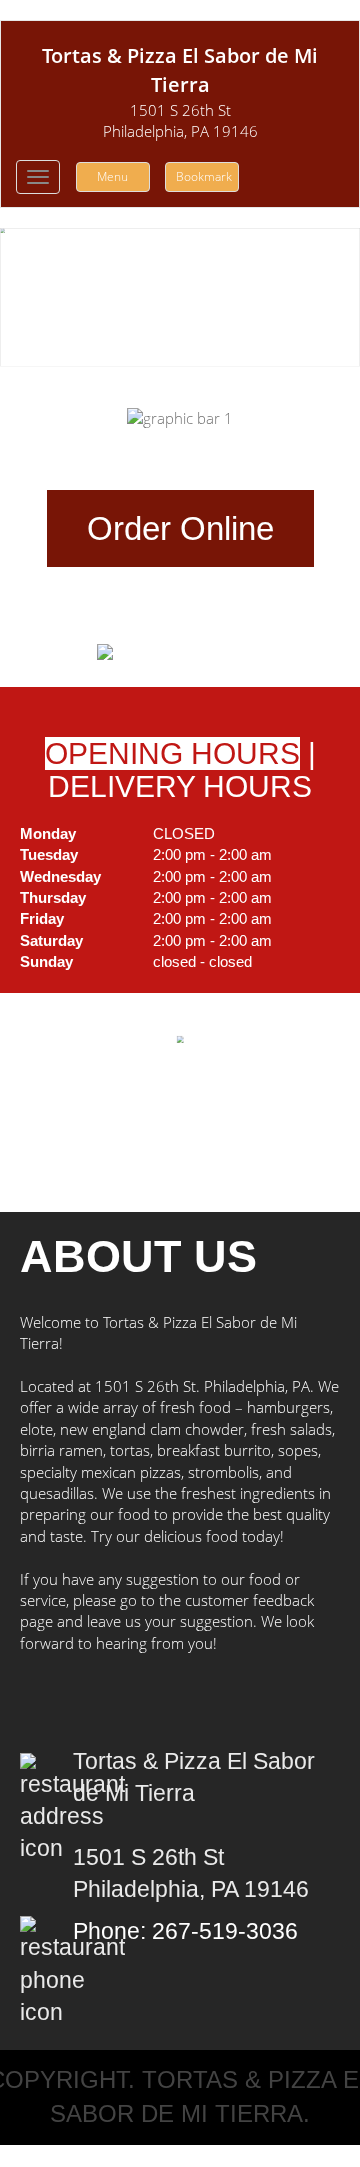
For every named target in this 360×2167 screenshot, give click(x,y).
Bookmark (204, 176)
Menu (112, 176)
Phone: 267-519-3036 (185, 1931)
